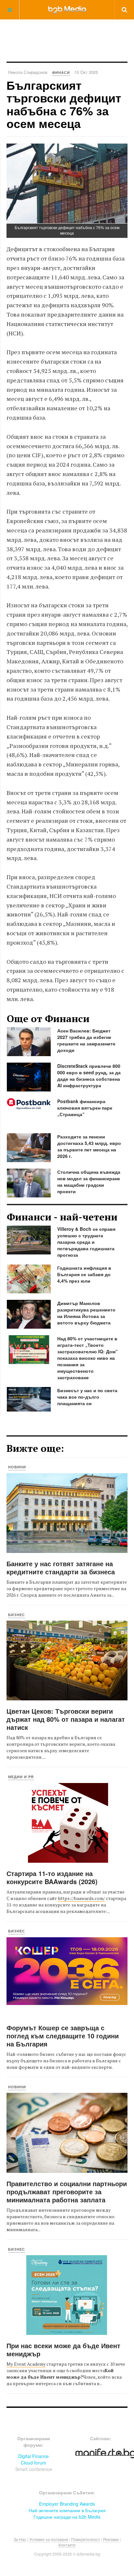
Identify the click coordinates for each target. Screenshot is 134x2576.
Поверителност (86, 2539)
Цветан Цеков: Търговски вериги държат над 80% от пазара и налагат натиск (66, 1719)
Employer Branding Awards (67, 2504)
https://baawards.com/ (81, 1898)
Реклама (111, 2539)
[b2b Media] (67, 9)
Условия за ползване (49, 2539)
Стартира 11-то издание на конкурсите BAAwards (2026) (52, 1877)
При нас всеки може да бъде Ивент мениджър (63, 2349)
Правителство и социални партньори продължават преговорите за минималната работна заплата (67, 2191)
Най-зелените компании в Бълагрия (67, 2510)
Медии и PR (21, 1777)
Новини (17, 1467)
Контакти (67, 2545)
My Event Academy (26, 2364)
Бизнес (17, 1615)
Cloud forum (33, 2463)
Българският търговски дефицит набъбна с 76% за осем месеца (64, 104)
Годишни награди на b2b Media (67, 2517)
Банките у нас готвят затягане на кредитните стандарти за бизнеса (61, 1568)
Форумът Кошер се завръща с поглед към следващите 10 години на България (63, 2036)
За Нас (20, 2539)
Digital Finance (33, 2456)
